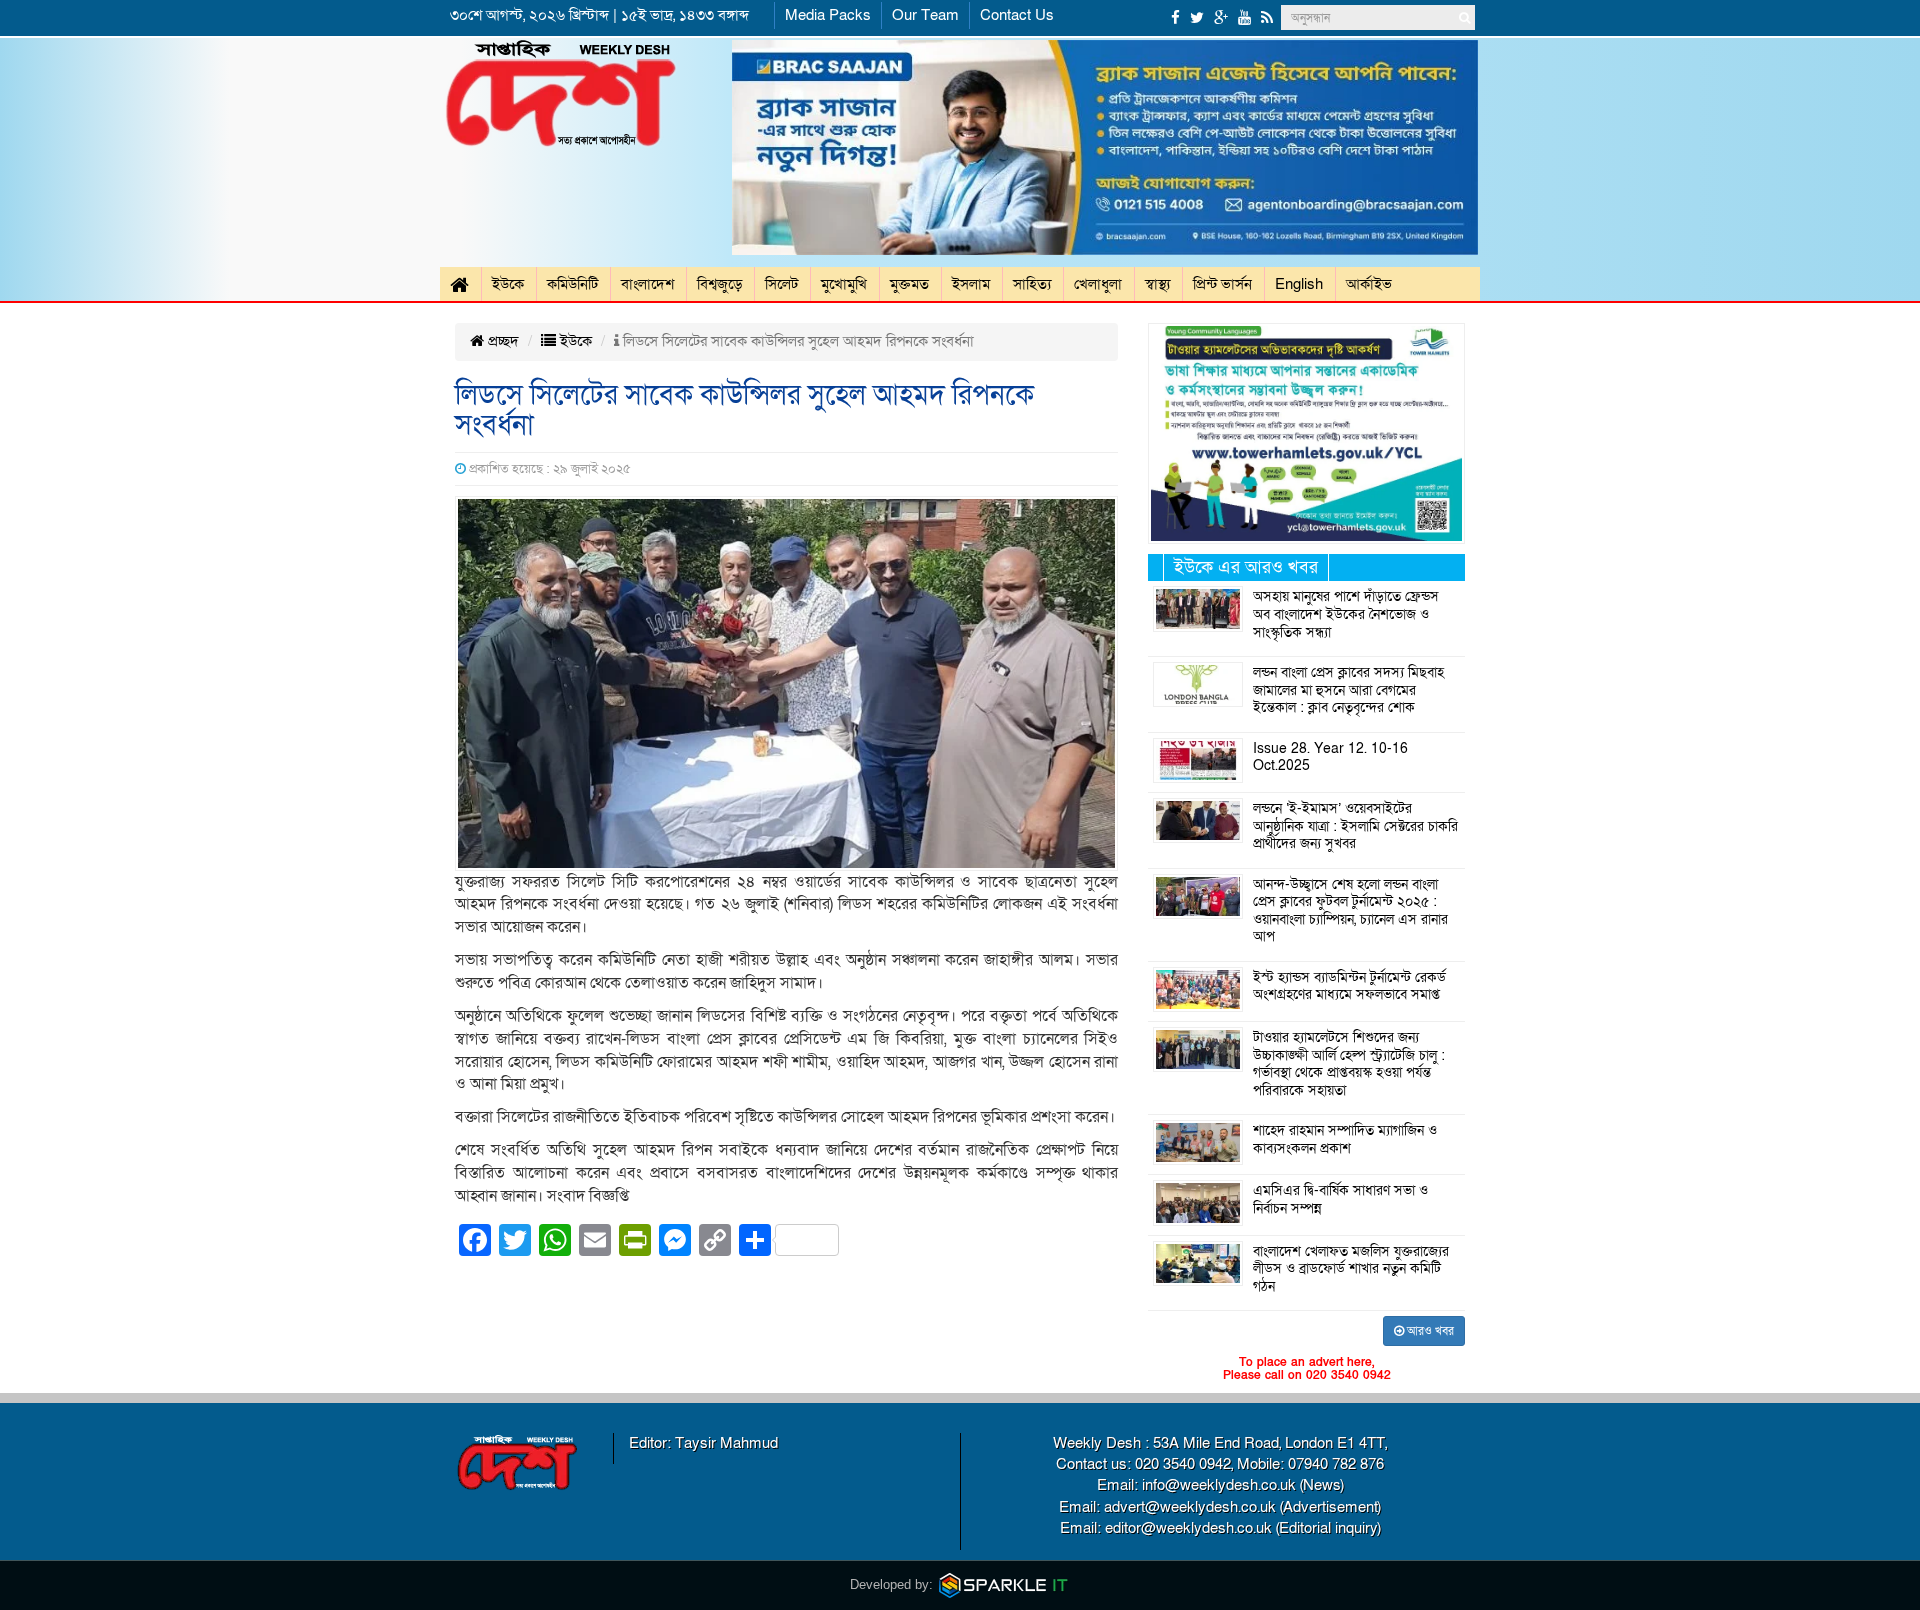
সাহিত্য (1032, 284)
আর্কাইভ (1369, 284)
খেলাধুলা (1098, 284)
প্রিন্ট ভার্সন (1222, 284)
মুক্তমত (909, 284)
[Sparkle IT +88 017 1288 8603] (1004, 1584)
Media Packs (828, 15)
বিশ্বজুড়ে (719, 284)
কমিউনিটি (572, 284)
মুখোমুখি (844, 284)
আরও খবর (1429, 1331)
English (1299, 284)
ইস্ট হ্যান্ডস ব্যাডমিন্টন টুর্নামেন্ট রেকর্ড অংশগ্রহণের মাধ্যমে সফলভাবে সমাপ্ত (1349, 987)
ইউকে (508, 284)
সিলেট (781, 284)
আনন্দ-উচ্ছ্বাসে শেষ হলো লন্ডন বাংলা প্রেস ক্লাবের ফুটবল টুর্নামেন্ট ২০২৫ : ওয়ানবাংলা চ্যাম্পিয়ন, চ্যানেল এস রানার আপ (1350, 911)
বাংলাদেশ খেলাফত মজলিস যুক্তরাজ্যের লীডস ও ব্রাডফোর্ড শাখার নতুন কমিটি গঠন (1351, 1269)
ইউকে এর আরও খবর (1246, 567)
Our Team (925, 15)
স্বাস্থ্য (1157, 284)
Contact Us (1017, 15)
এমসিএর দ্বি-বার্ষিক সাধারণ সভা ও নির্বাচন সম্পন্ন (1340, 1200)
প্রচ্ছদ (501, 341)
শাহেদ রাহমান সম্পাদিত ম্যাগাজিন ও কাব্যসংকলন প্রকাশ (1345, 1140)
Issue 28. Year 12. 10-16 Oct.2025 (1330, 758)
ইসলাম (971, 284)
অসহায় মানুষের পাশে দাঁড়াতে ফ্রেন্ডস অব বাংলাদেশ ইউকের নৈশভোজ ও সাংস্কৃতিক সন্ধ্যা (1346, 614)
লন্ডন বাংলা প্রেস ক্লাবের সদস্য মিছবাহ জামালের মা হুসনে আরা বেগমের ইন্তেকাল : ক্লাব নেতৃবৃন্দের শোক (1348, 690)
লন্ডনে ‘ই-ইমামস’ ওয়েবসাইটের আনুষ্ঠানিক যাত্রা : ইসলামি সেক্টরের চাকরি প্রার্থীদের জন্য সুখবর (1355, 826)
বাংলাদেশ (647, 284)
